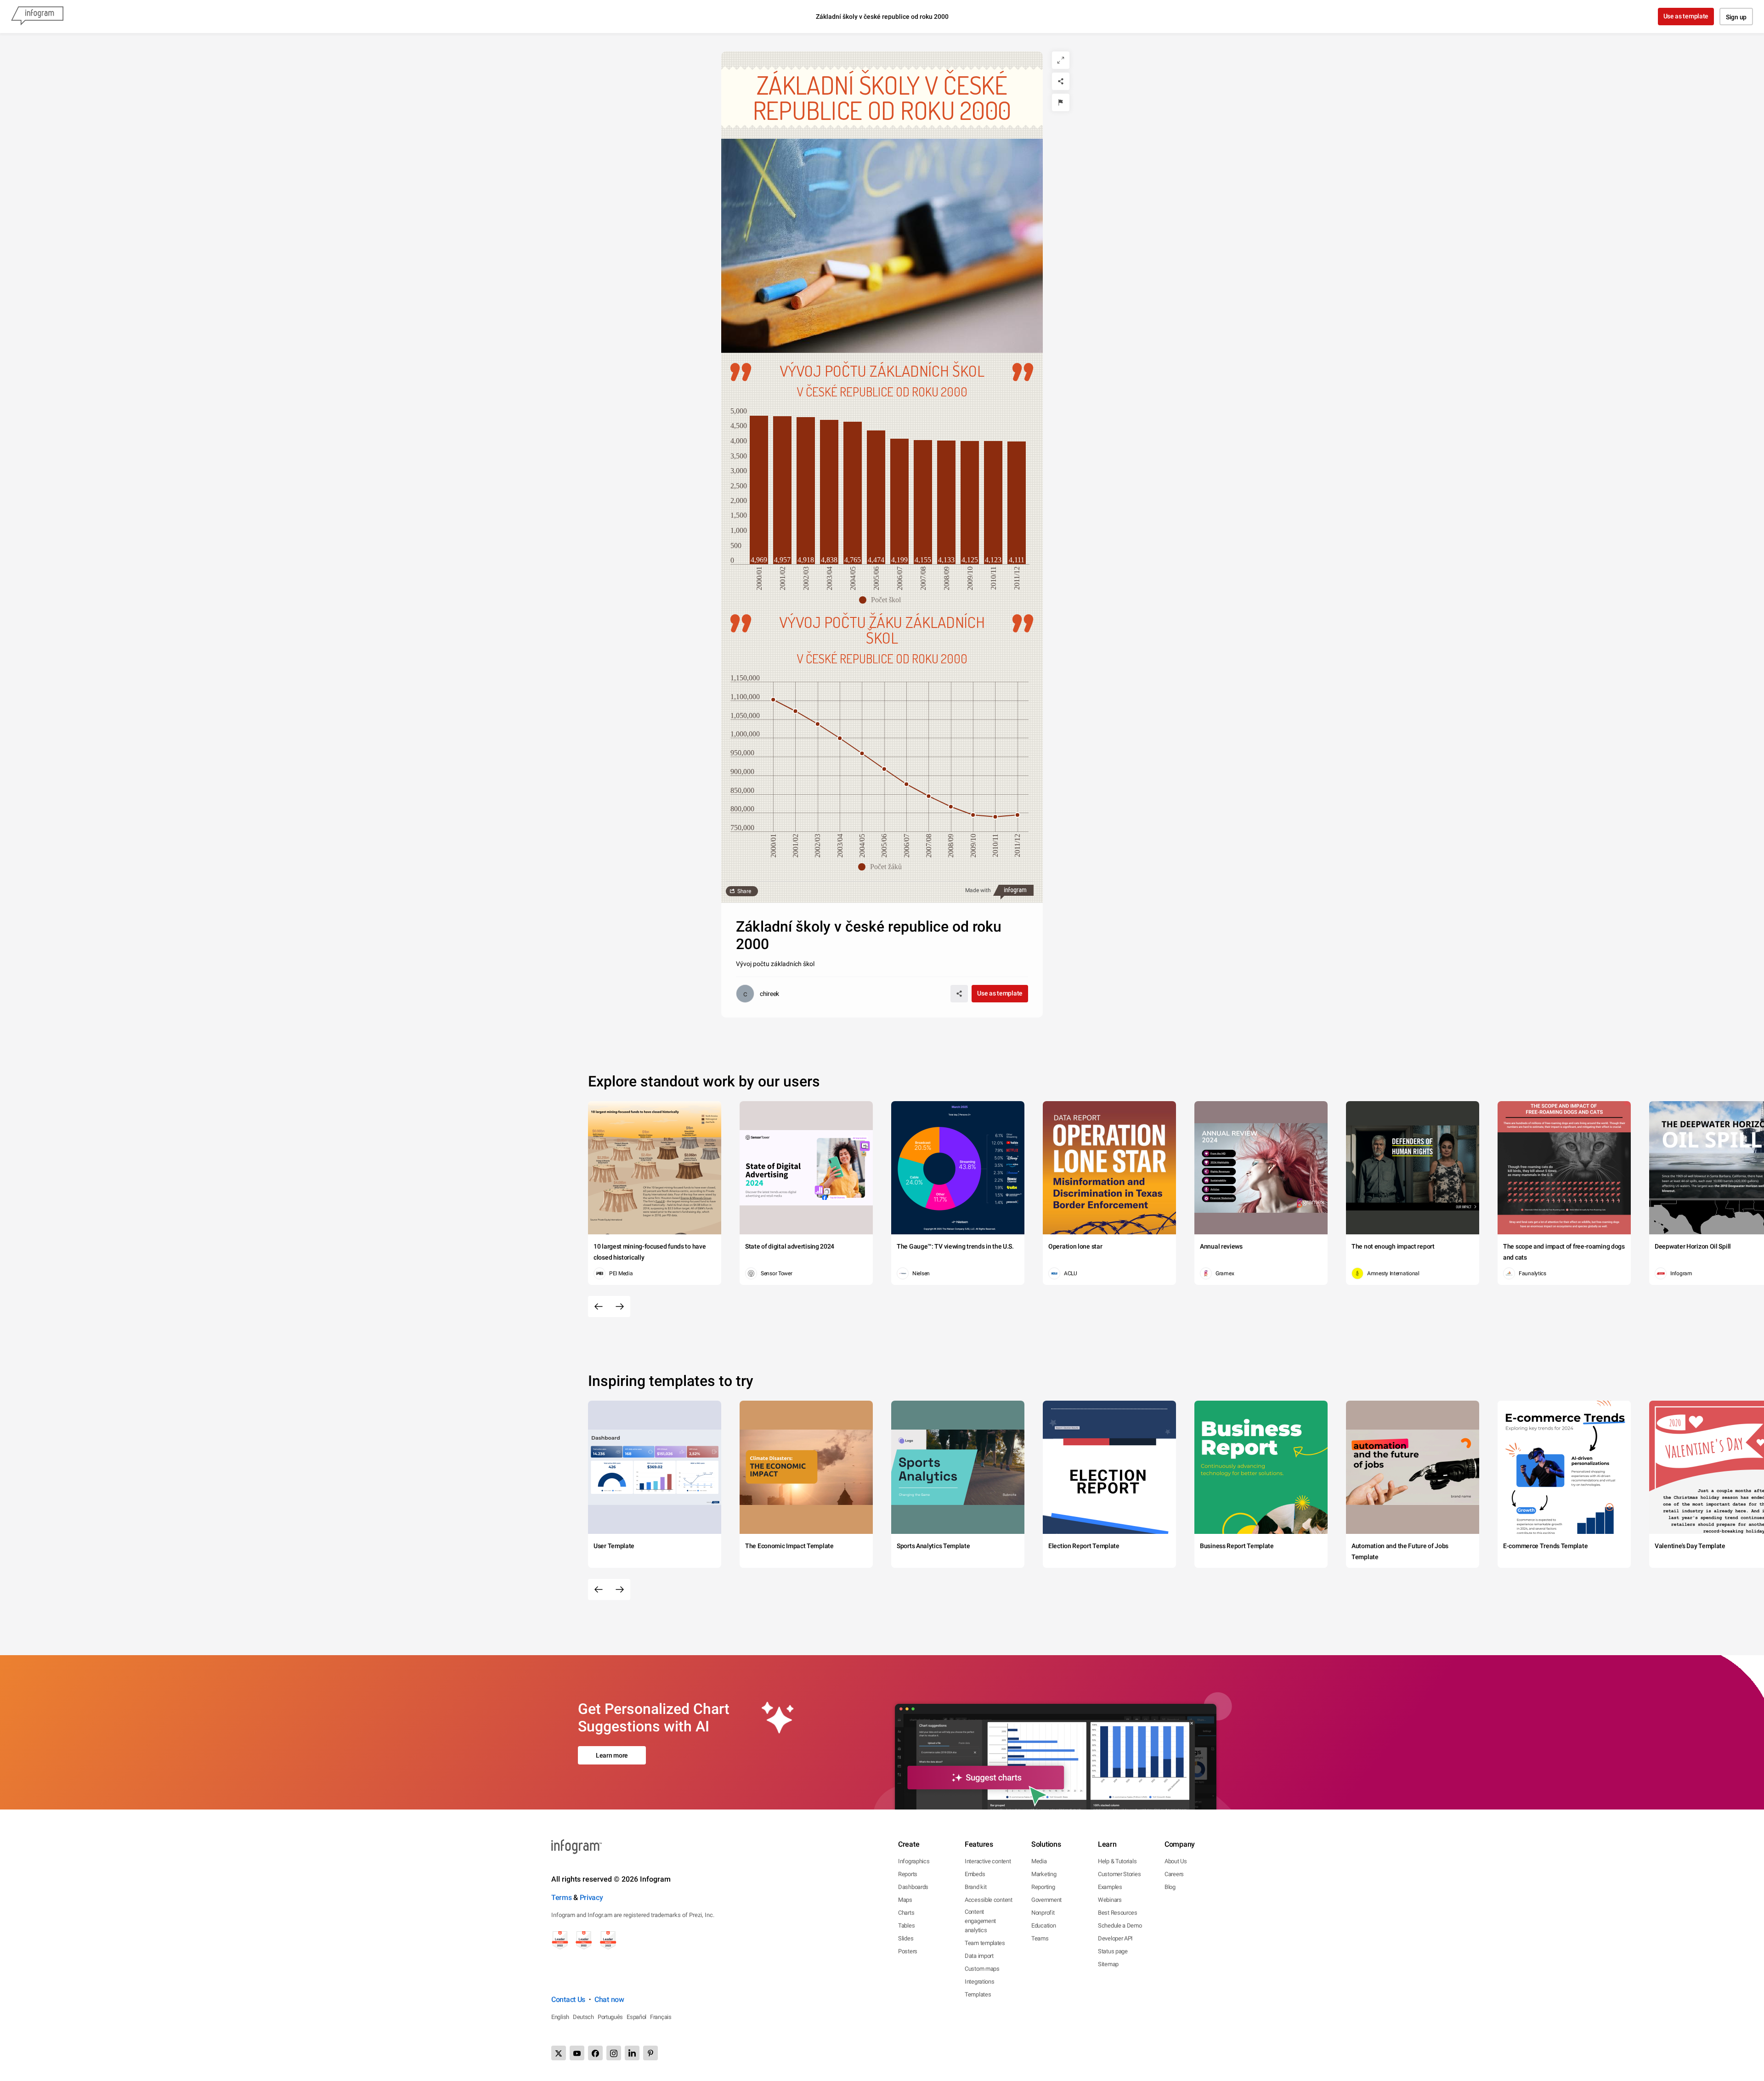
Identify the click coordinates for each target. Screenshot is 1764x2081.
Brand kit (975, 1887)
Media (1039, 1861)
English (560, 2017)
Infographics (914, 1861)
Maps (905, 1900)
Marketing (1044, 1874)
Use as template (1686, 16)
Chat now (609, 1999)
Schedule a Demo (1120, 1925)
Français (661, 2017)
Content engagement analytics (980, 1921)
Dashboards (913, 1887)
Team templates (985, 1943)
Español (636, 2017)
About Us (1176, 1861)
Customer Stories (1119, 1874)
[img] (759, 490)
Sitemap (1108, 1964)
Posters (908, 1951)
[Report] (1061, 102)
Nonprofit (1043, 1913)
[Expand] (1061, 60)
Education (1043, 1925)
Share (744, 891)
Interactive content (988, 1861)
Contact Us (568, 1999)
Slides (906, 1938)
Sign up (1736, 17)
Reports (908, 1874)
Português (610, 2017)
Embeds (975, 1874)
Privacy (591, 1897)
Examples (1110, 1887)
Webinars (1110, 1900)
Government (1046, 1900)
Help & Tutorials (1117, 1861)
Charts (906, 1913)
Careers (1174, 1874)
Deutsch (583, 2017)
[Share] (1061, 81)
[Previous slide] (599, 1306)
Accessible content (989, 1900)
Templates (978, 1994)
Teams (1040, 1938)
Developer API (1115, 1938)
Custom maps (982, 1969)
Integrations (979, 1982)
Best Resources (1118, 1913)
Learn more (612, 1755)
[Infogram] (37, 17)
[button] (882, 600)
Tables (906, 1925)
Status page (1113, 1951)
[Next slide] (620, 1306)
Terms (562, 1897)
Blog (1170, 1887)
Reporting (1043, 1887)
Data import (979, 1956)
